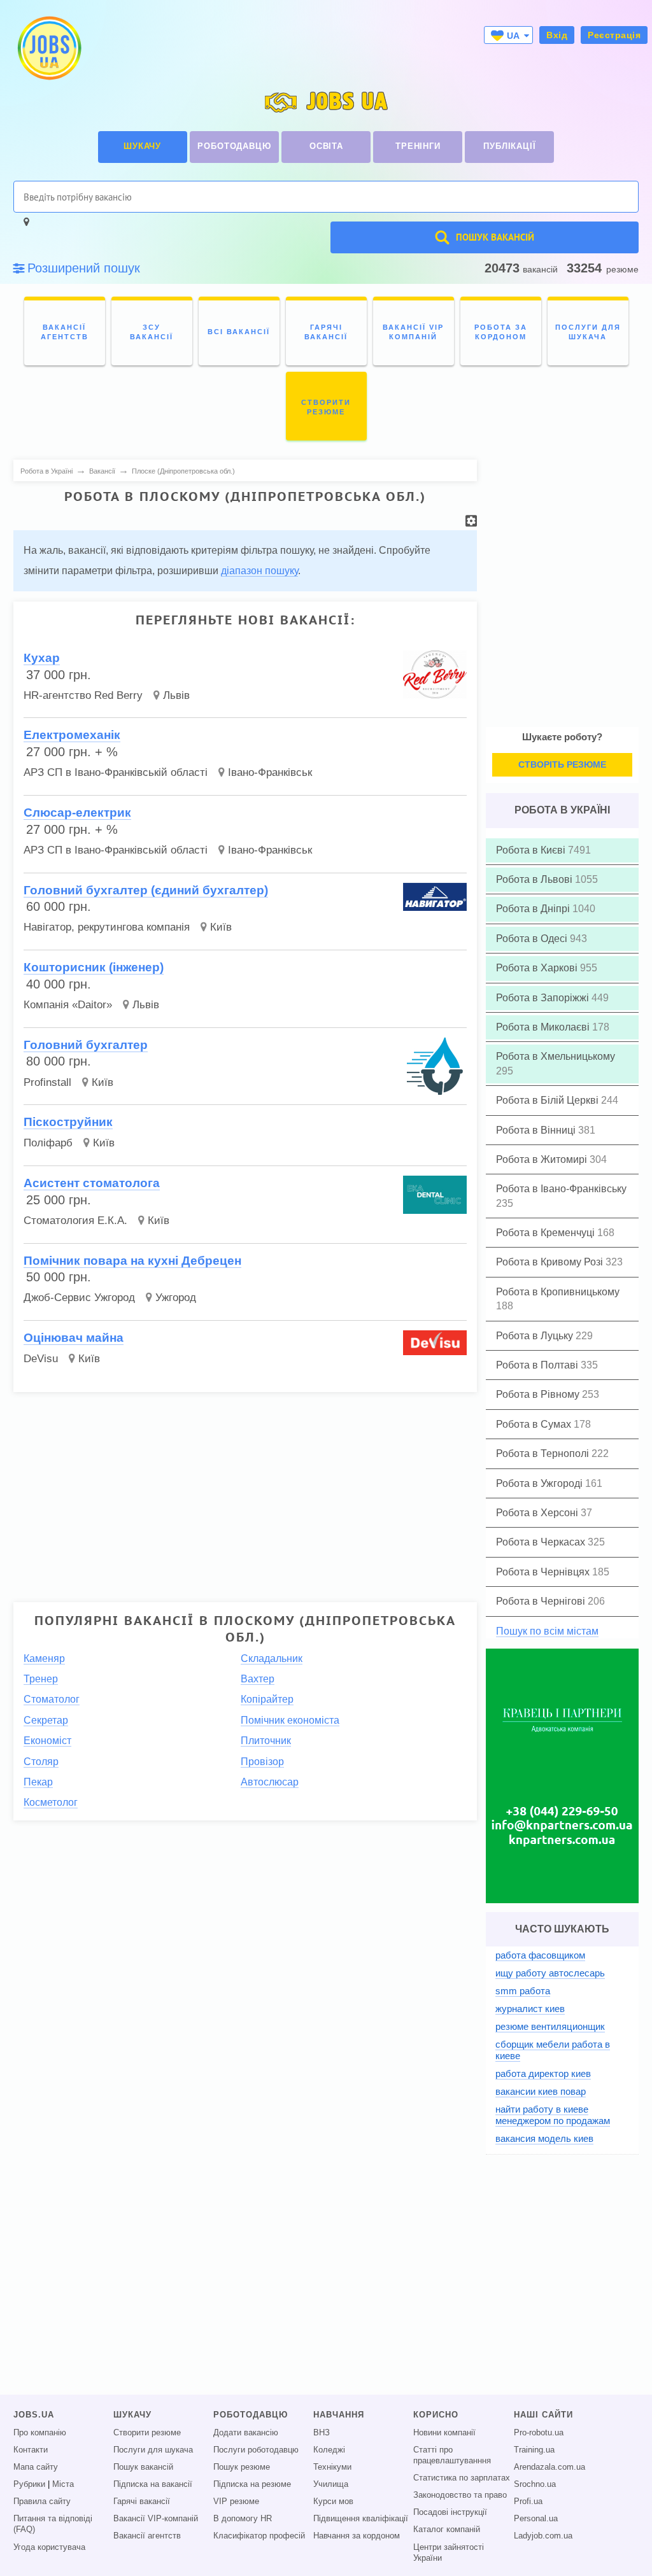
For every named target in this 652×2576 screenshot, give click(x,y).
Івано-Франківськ (270, 772)
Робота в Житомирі (543, 1159)
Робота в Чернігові (542, 1601)
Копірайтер (267, 1699)
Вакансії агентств (147, 2536)
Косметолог (51, 1802)
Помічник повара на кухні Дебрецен (132, 1261)
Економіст (47, 1741)
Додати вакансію (246, 2433)
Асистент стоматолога (92, 1183)
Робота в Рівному (539, 1394)
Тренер (41, 1679)
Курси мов (333, 2502)
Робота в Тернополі (544, 1453)
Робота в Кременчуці (547, 1233)
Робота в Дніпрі (534, 909)
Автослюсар (270, 1782)
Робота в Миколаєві (544, 1027)
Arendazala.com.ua (549, 2467)
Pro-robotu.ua (539, 2433)
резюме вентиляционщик (550, 2026)
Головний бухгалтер (86, 1045)
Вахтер (258, 1679)
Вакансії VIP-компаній (156, 2519)
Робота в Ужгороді (541, 1483)
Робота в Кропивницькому (558, 1292)
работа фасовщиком (540, 1955)
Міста (63, 2484)
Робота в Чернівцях (544, 1572)
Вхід (557, 35)
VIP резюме (236, 2502)
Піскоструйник (68, 1122)
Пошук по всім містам (547, 1631)
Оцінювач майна (74, 1338)
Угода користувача (49, 2547)
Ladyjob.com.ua (543, 2536)
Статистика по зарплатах (462, 2478)
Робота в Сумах (535, 1424)
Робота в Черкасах (542, 1542)
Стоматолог (52, 1699)
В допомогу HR (243, 2519)
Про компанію (40, 2433)
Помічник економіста (290, 1720)
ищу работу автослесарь (550, 1973)
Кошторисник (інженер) (94, 967)
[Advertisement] (245, 1491)
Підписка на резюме (252, 2484)
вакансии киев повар (541, 2091)
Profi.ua (528, 2502)
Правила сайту (42, 2502)
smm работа (523, 1991)
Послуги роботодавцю (256, 2450)
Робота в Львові (535, 879)
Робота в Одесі (533, 939)
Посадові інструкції (450, 2512)
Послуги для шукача (153, 2450)
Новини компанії (444, 2433)
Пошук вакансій (143, 2467)
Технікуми (332, 2467)
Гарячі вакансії (142, 2502)
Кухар (42, 658)
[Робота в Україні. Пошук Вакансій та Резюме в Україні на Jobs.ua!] (48, 48)
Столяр (41, 1762)
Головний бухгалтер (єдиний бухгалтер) (146, 890)
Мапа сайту (36, 2467)
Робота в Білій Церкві (549, 1100)
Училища (331, 2484)
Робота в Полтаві (538, 1365)
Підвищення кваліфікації (361, 2519)
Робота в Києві (532, 850)
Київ (221, 927)
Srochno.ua (535, 2484)
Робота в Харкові (538, 968)
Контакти (31, 2450)
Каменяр (44, 1658)
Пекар (38, 1782)
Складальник (272, 1658)
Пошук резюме (242, 2467)
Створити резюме (147, 2433)
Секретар (46, 1720)
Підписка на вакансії (153, 2484)
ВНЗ (322, 2433)
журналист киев (530, 2009)
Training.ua (534, 2450)
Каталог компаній (447, 2530)
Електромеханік (72, 735)
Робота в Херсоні (538, 1513)
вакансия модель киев (544, 2138)
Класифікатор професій (259, 2536)
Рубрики (29, 2484)
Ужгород (176, 1298)
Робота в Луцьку (536, 1336)
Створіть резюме (562, 764)
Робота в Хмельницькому (556, 1056)
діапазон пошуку (259, 571)
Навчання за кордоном (357, 2536)
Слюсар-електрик (77, 813)
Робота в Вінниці (537, 1130)
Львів (176, 695)
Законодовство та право (460, 2495)
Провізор (262, 1762)
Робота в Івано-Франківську (561, 1189)
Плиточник (266, 1741)
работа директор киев (543, 2073)
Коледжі (329, 2450)
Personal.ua (536, 2519)
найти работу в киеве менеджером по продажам (553, 2115)
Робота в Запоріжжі (544, 998)
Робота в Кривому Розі (551, 1262)
